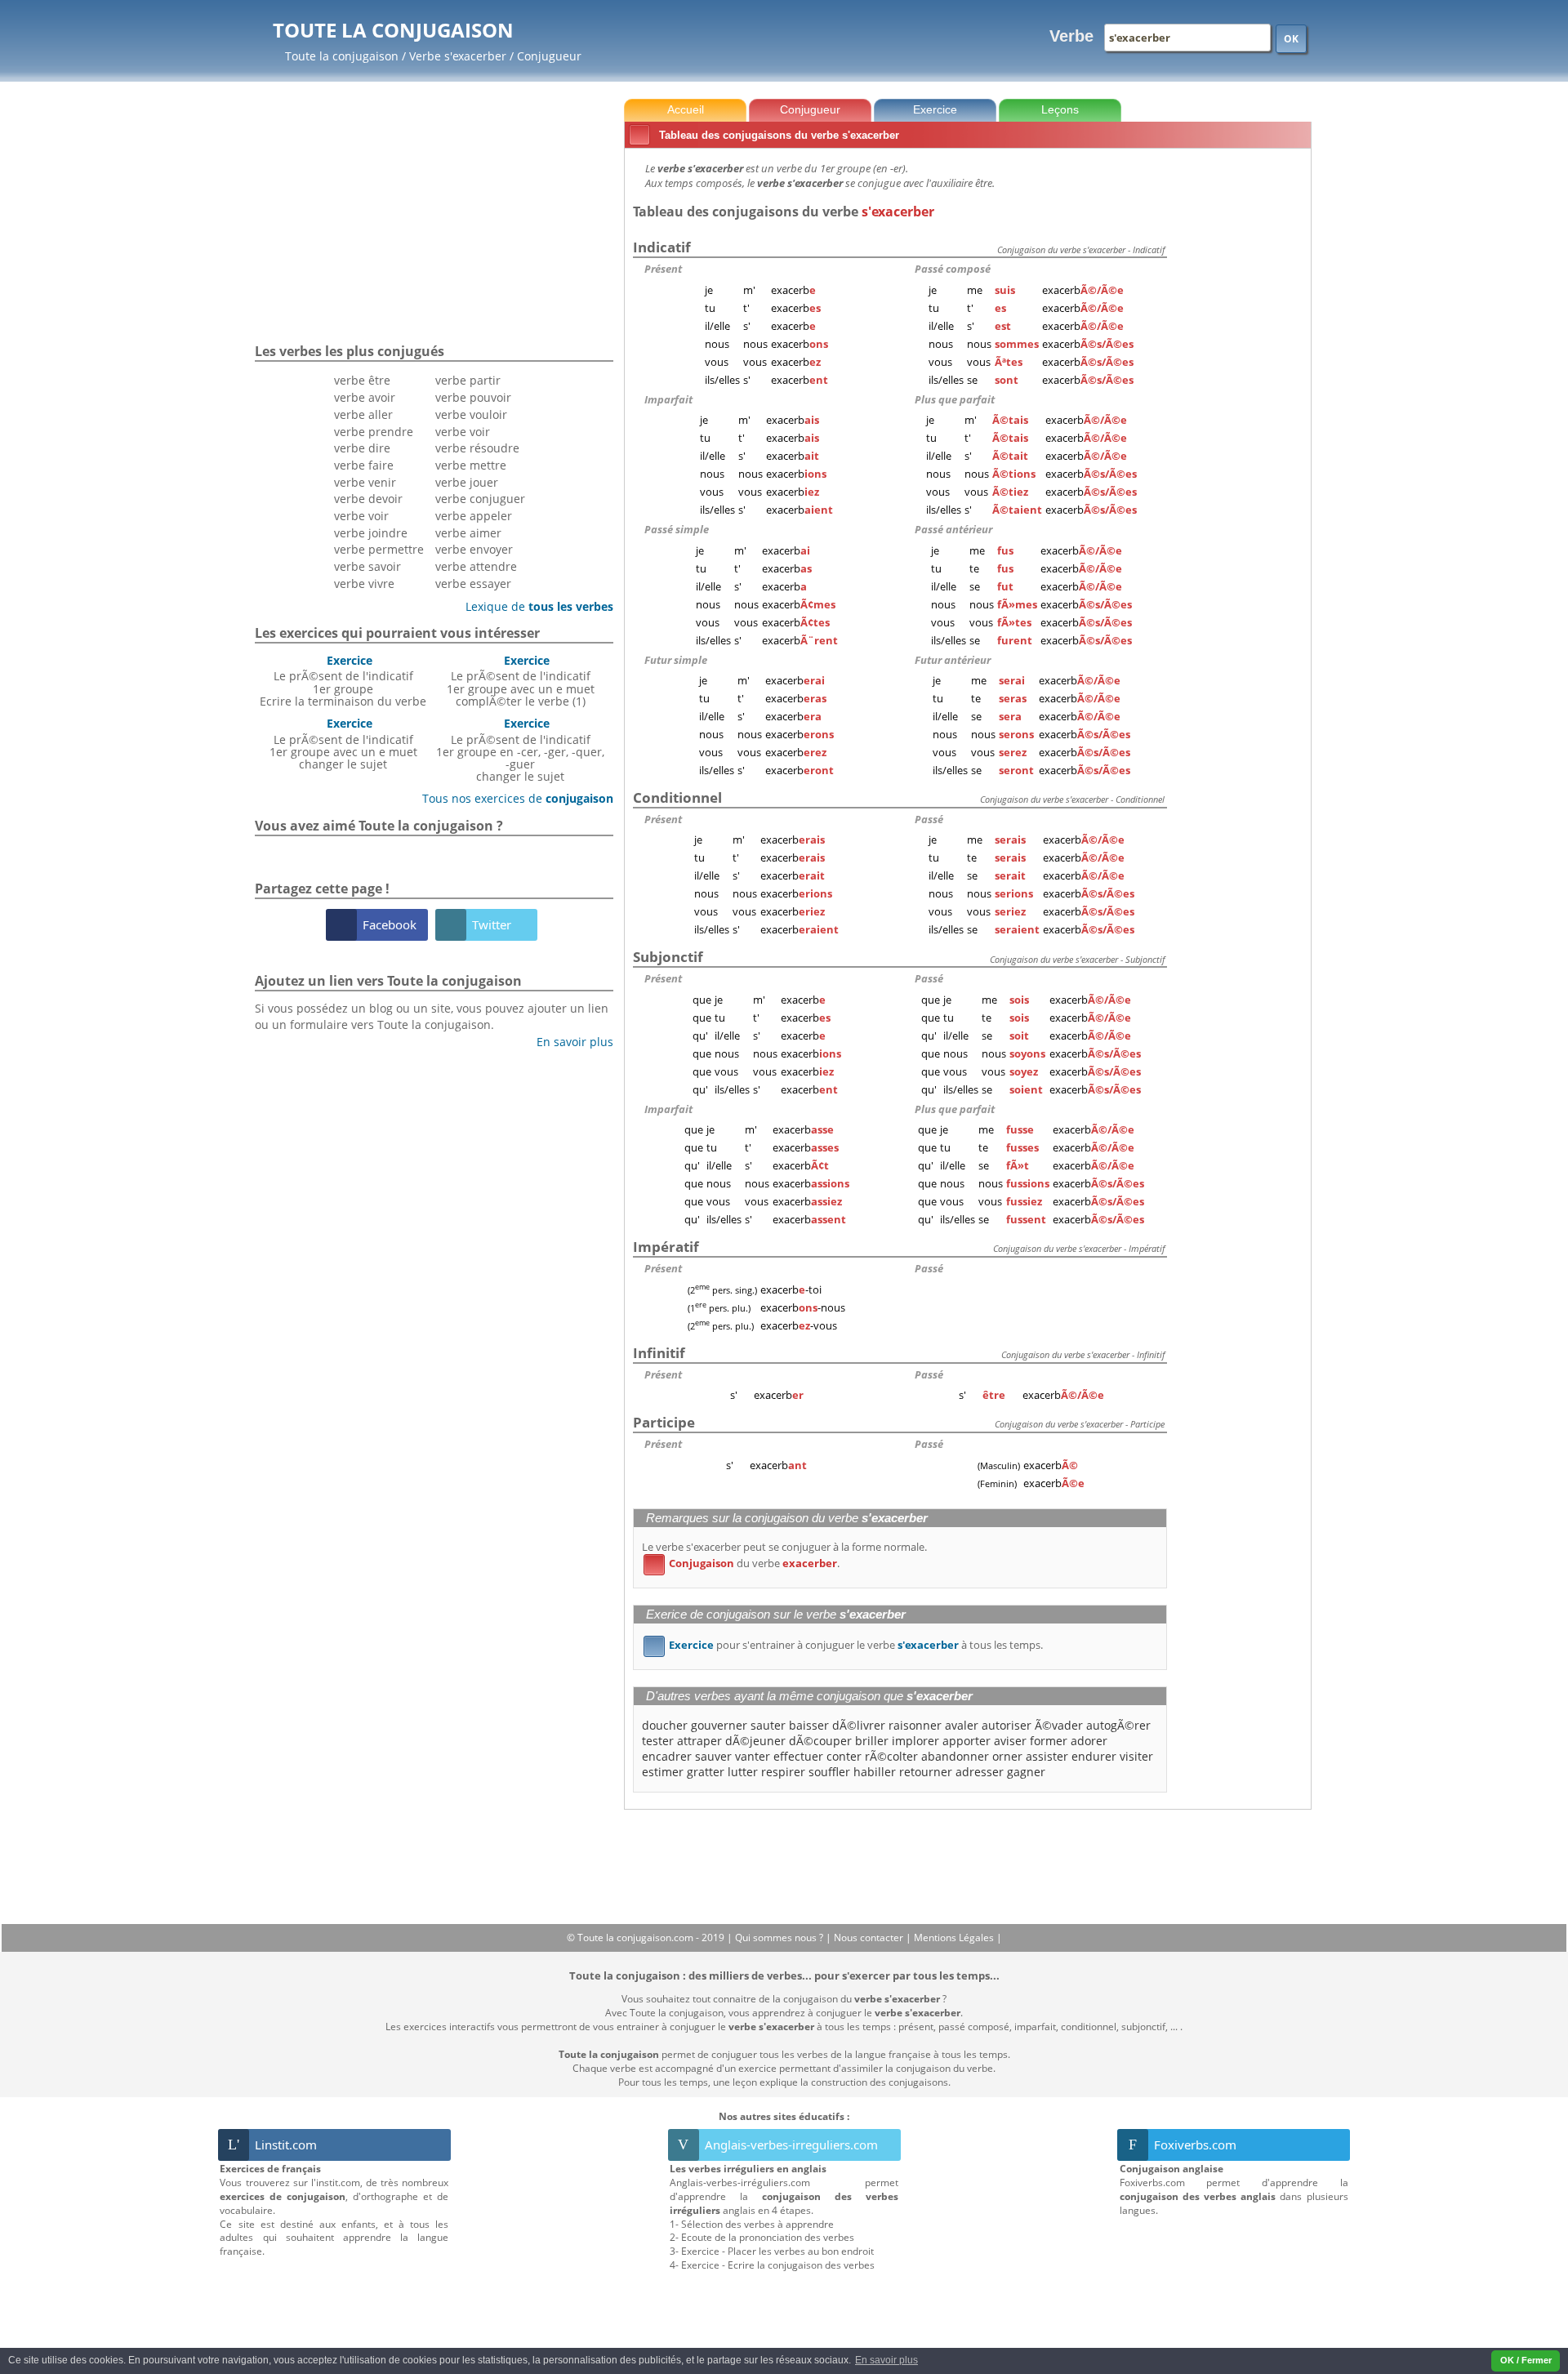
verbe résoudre (477, 448)
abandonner (955, 1756)
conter (844, 1756)
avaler (962, 1725)
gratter (706, 1772)
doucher (665, 1725)
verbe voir (361, 516)
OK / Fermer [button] (1526, 2360)
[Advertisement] (1242, 399)
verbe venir (365, 482)
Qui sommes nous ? (780, 1938)
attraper (699, 1741)
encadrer (667, 1756)
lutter (743, 1772)
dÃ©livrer (859, 1725)
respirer (783, 1772)
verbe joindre (371, 533)
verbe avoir (365, 397)
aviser (1010, 1741)
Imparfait (668, 399)
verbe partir (468, 380)
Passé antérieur (953, 529)
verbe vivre (364, 583)
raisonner (915, 1725)
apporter (967, 1741)
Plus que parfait (955, 399)
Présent (663, 269)
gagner (1026, 1772)
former (1049, 1741)
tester (658, 1741)
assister (1047, 1756)
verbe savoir (367, 566)
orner (1007, 1756)
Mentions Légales (955, 1938)
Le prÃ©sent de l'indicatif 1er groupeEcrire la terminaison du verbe (343, 681)
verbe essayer (473, 583)
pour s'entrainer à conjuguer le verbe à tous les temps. (846, 1645)
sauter (768, 1725)
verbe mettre (471, 465)
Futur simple (676, 660)
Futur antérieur (953, 660)
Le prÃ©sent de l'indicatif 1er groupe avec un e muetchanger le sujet (343, 744)
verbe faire (364, 465)
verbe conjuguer (480, 499)
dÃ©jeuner (755, 1741)
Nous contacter (870, 1938)
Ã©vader (1059, 1725)
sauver (713, 1756)
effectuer (798, 1756)
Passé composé (953, 269)
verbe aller (363, 414)
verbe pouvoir (473, 397)
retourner (926, 1772)
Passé (929, 819)
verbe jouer (467, 482)
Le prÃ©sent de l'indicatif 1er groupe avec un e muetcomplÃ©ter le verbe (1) (521, 681)
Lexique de (533, 606)
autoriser (1007, 1725)
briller (872, 1741)
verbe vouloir (471, 414)
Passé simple (677, 529)
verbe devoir (368, 499)
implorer (915, 1741)
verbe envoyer (474, 549)
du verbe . (744, 1563)
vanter (753, 1756)
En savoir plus (569, 1042)
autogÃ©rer (1118, 1725)
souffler (829, 1772)
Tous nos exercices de (512, 798)
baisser (809, 1725)
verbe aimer (468, 533)
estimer (663, 1772)
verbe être (362, 380)
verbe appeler (474, 516)
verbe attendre (476, 566)
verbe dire (362, 448)
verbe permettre (379, 549)
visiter (1136, 1756)
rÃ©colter (891, 1756)
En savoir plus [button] (886, 2360)
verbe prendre (374, 432)
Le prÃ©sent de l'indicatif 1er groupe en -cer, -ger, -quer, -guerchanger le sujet (520, 750)
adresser (980, 1772)
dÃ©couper (820, 1741)
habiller (875, 1772)
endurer (1094, 1756)
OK (1291, 39)
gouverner (719, 1725)
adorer (1089, 1741)
